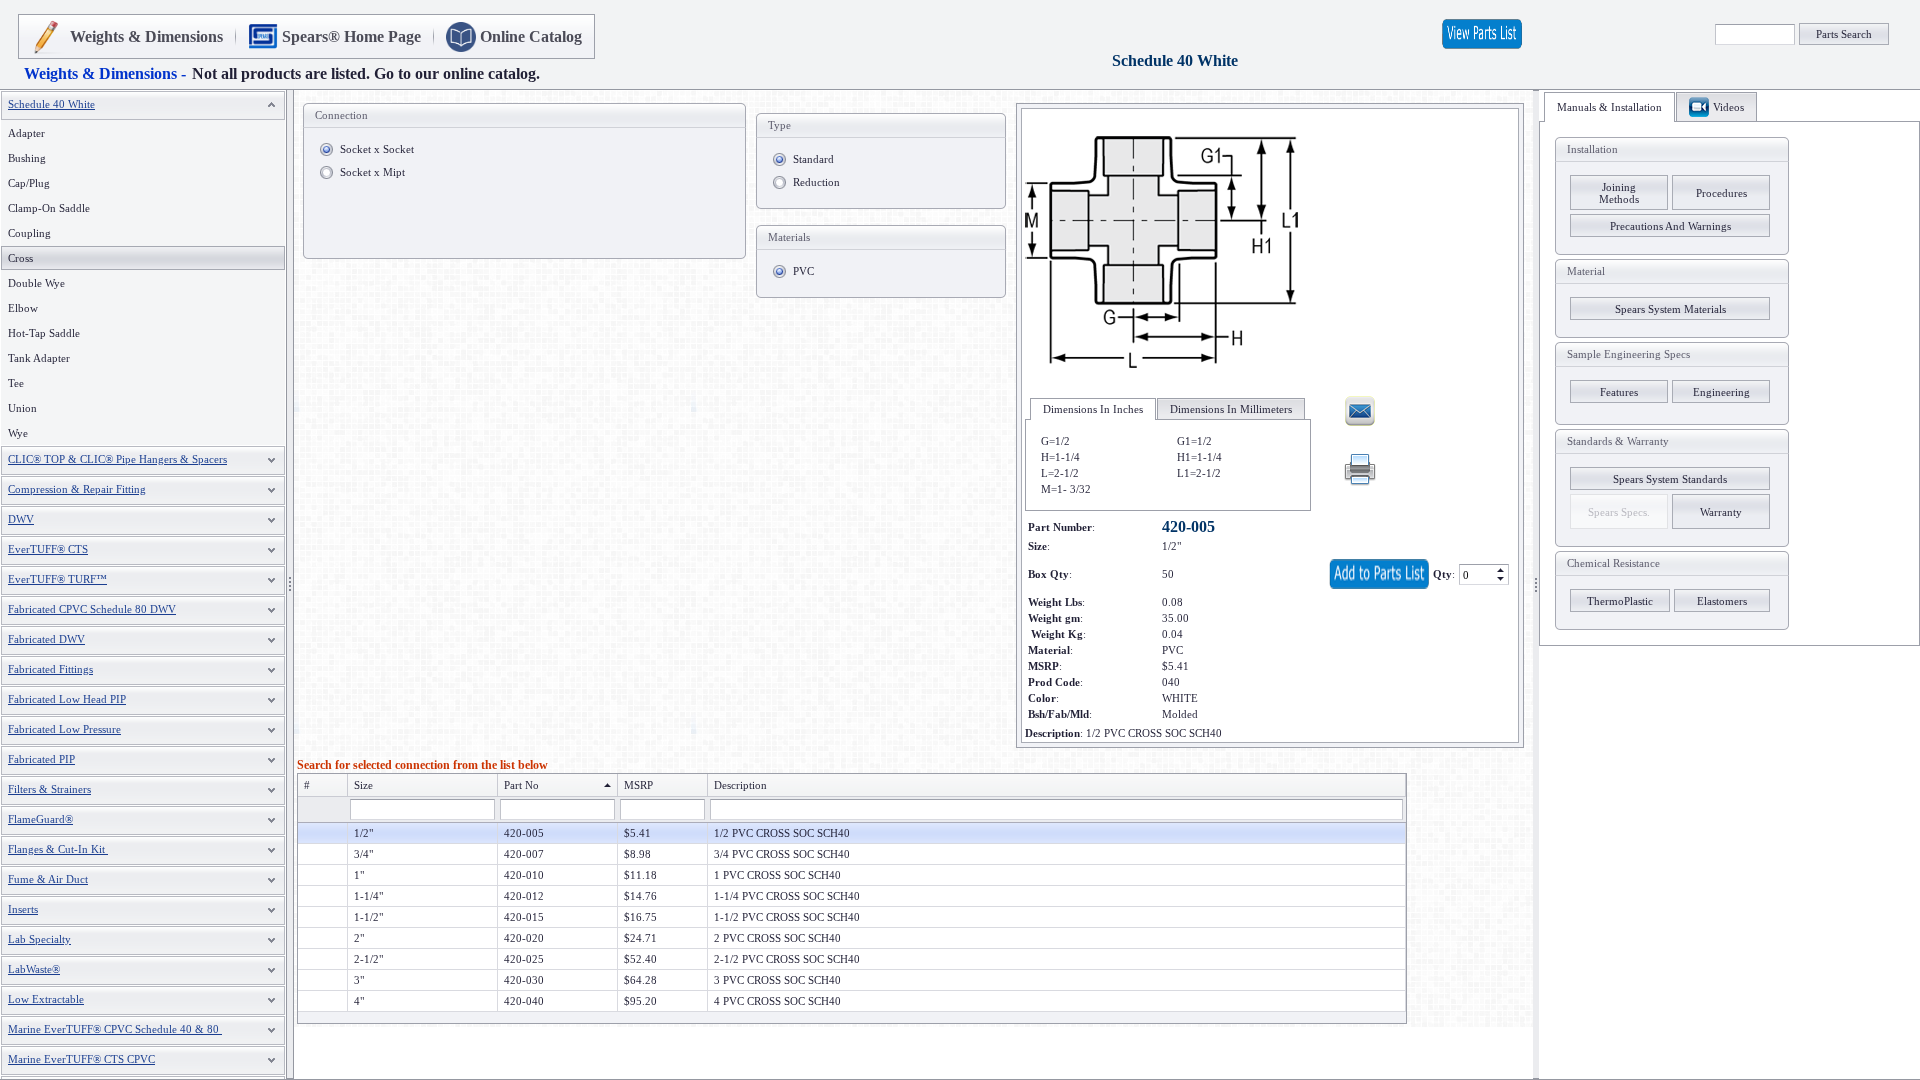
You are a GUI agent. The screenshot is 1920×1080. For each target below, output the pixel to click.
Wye (18, 433)
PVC (803, 271)
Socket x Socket (377, 149)
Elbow (23, 308)
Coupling (29, 233)
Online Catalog (531, 36)
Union (22, 408)
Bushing (27, 158)
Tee (16, 383)
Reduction (816, 182)
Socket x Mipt (372, 172)
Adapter (26, 133)
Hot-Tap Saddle (44, 333)
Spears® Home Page (351, 36)
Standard (813, 159)
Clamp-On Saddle (49, 208)
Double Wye (36, 283)
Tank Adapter (39, 358)
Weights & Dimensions (146, 36)
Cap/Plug (29, 183)
